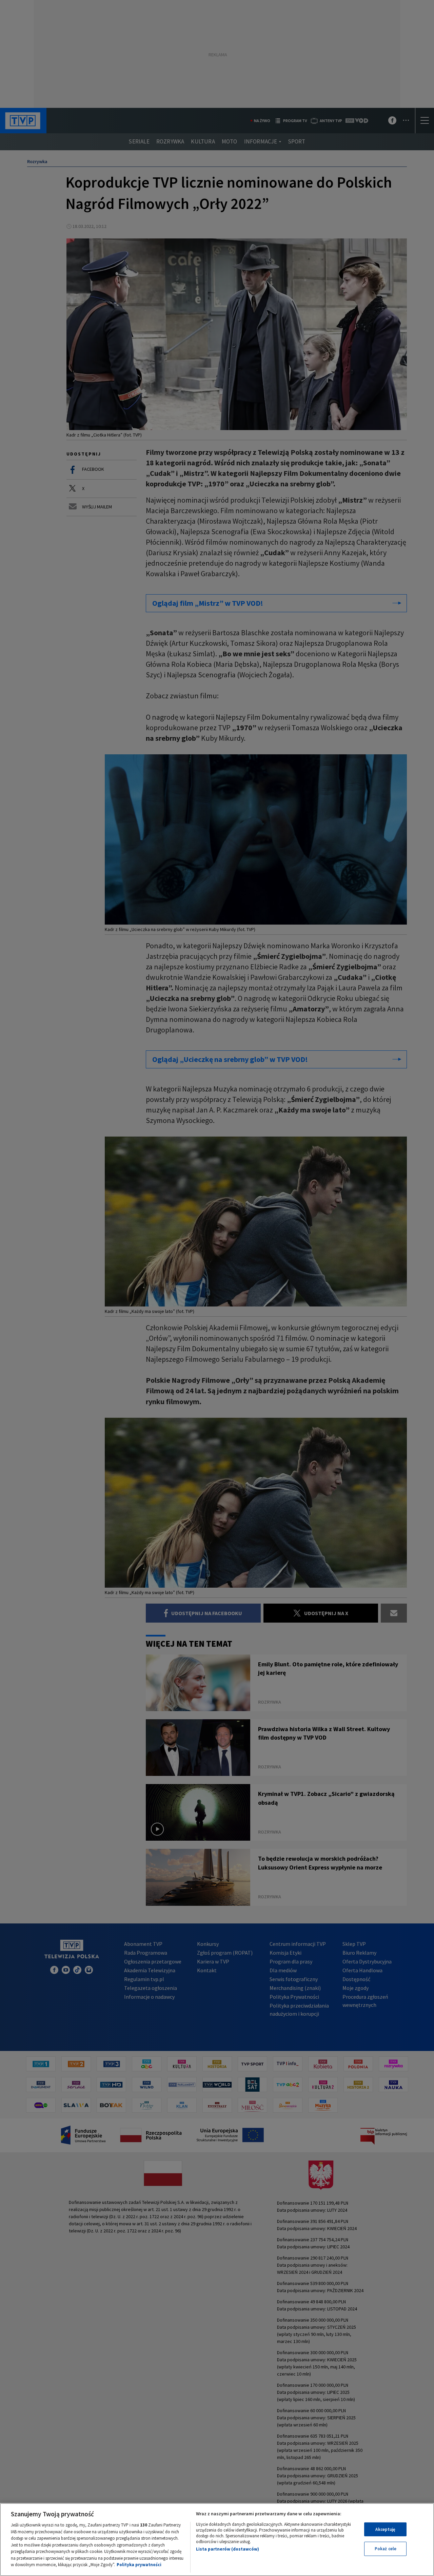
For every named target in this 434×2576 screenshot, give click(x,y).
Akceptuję (385, 2529)
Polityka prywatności (139, 2565)
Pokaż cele (386, 2549)
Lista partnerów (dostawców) (228, 2549)
